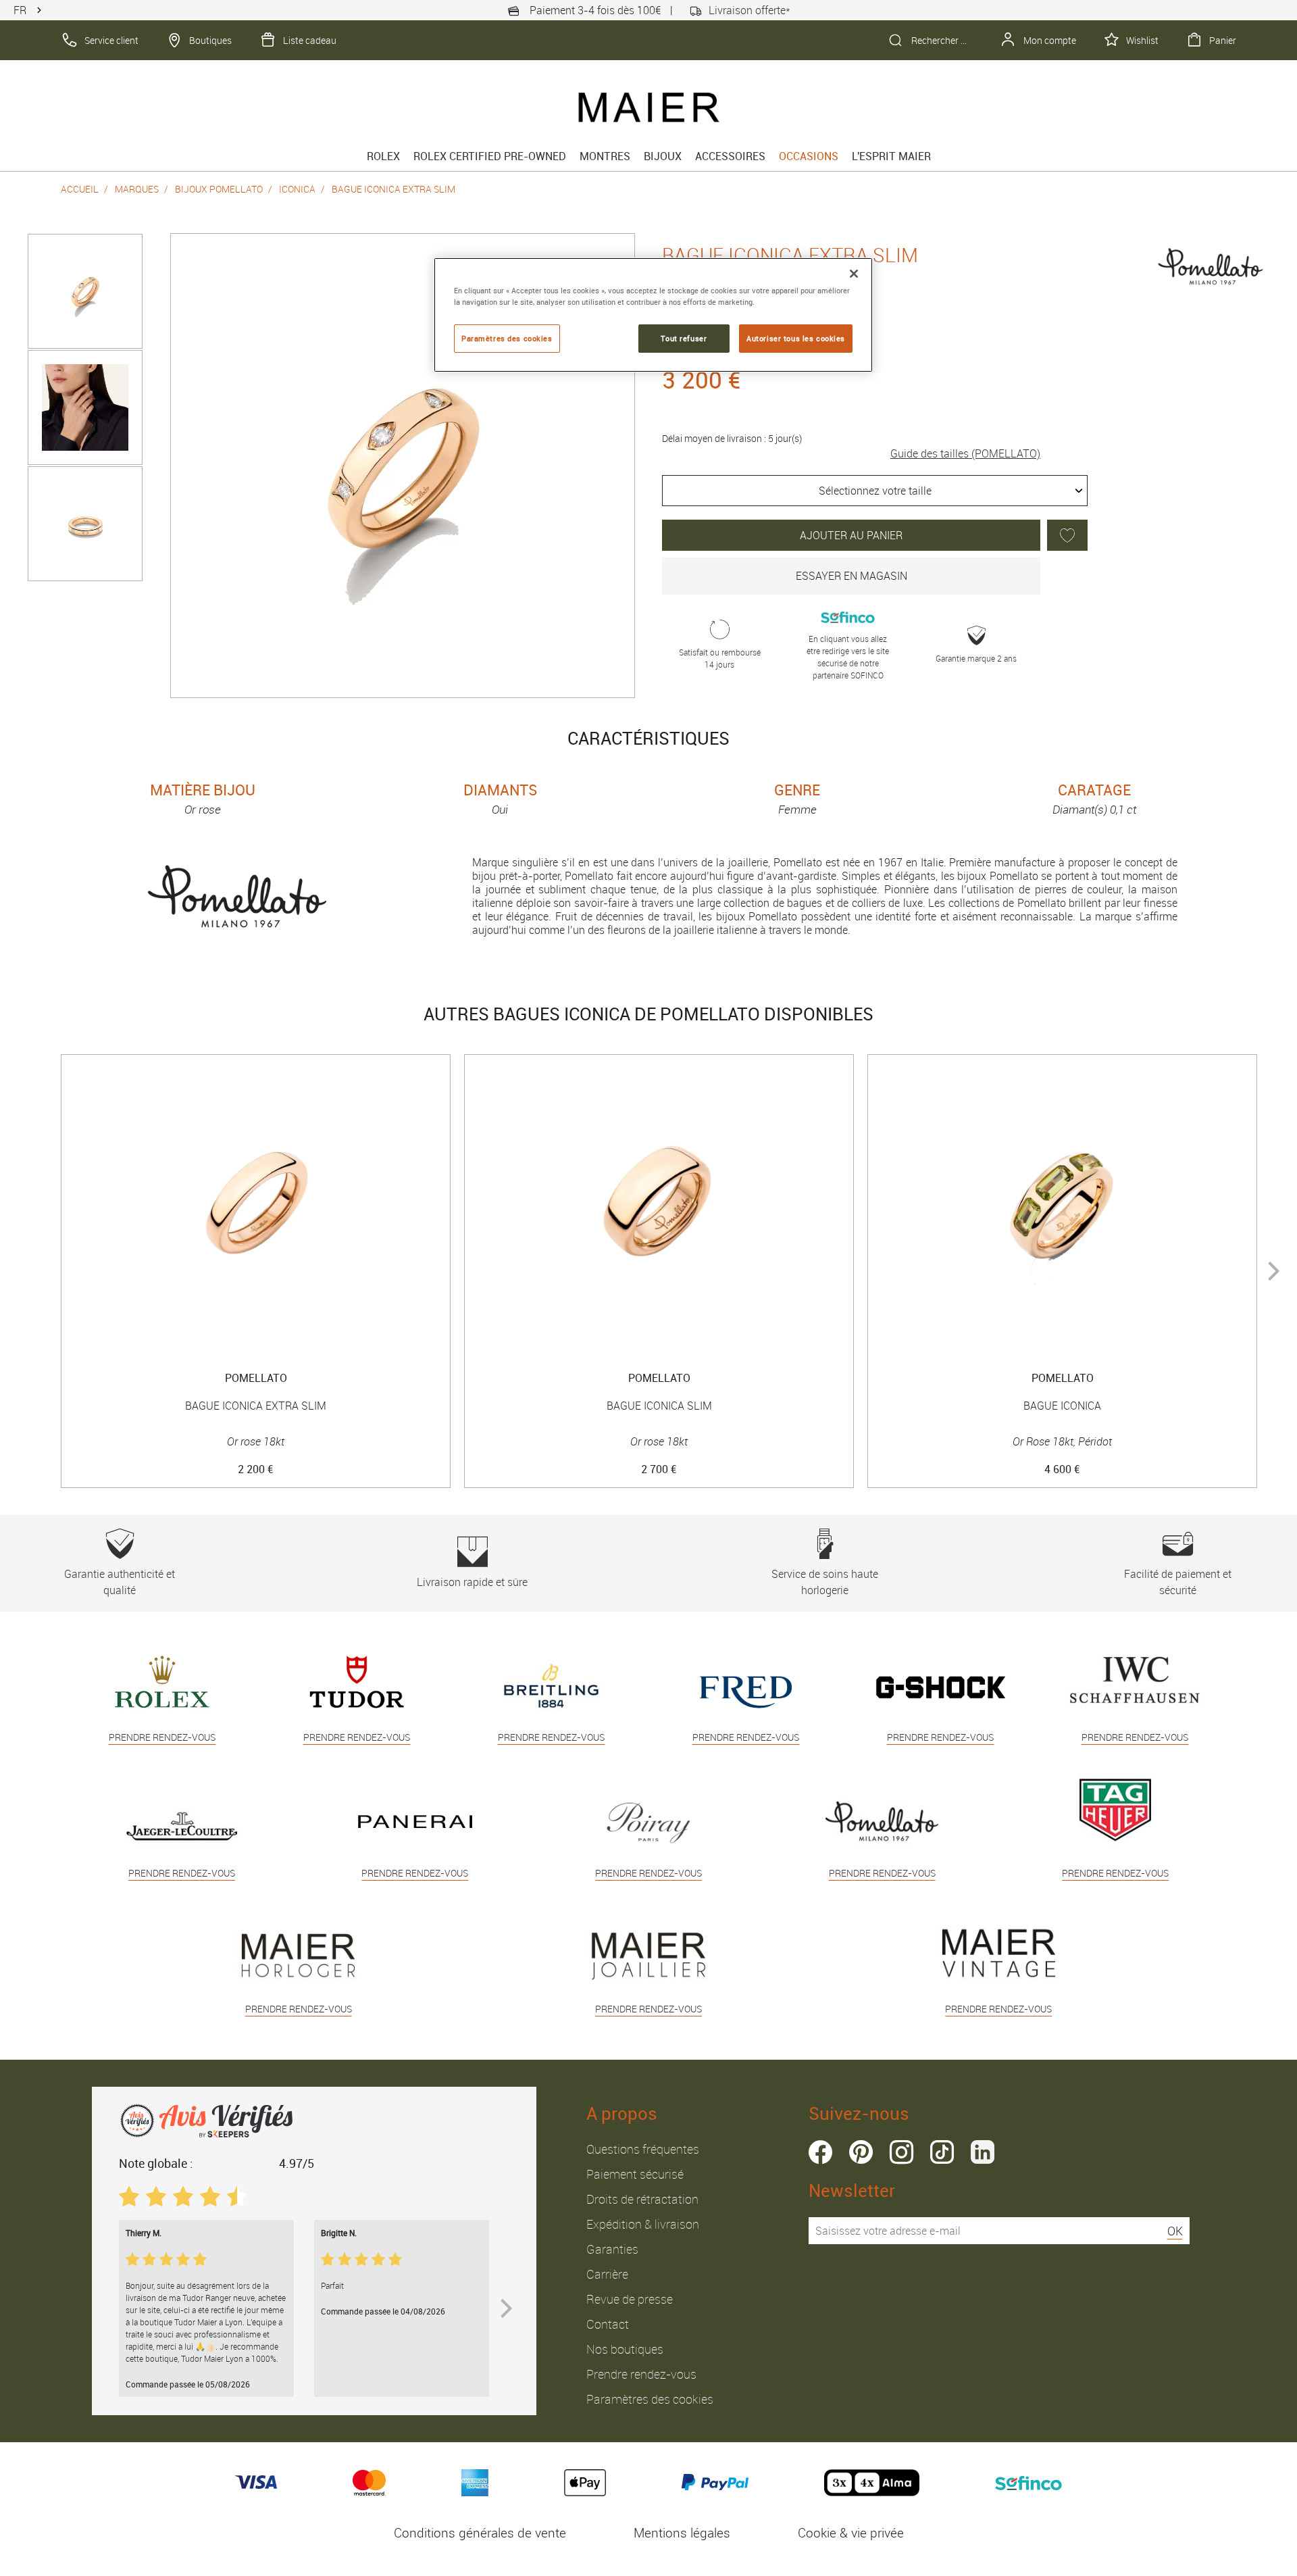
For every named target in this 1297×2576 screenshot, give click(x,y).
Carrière (607, 2274)
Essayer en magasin (851, 576)
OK (1175, 2231)
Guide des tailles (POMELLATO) (965, 453)
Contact (608, 2324)
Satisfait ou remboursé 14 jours (720, 658)
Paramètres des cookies (650, 2399)
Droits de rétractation (642, 2199)
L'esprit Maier (891, 156)
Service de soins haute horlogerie (825, 1582)
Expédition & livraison (643, 2224)
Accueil (80, 189)
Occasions (809, 156)
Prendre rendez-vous (641, 2374)
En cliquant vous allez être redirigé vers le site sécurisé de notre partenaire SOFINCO (848, 657)
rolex (383, 156)
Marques (137, 189)
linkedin (983, 2152)
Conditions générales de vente (480, 2533)
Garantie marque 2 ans (976, 658)
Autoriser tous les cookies (796, 338)
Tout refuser (684, 338)
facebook (820, 2152)
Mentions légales (682, 2533)
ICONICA (297, 189)
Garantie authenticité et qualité (120, 1582)
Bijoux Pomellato (219, 189)
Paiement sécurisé (635, 2174)
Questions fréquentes (643, 2149)
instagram (901, 2152)
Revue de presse (630, 2299)
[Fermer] (854, 274)
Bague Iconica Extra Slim (393, 189)
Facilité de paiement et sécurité (1178, 1582)
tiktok (942, 2152)
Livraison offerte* (749, 10)
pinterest (861, 2152)
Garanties (612, 2249)
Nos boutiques (625, 2349)
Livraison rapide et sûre (472, 1582)
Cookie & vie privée (851, 2533)
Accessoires (730, 156)
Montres (605, 156)
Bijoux (663, 156)
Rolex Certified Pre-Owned (490, 156)
